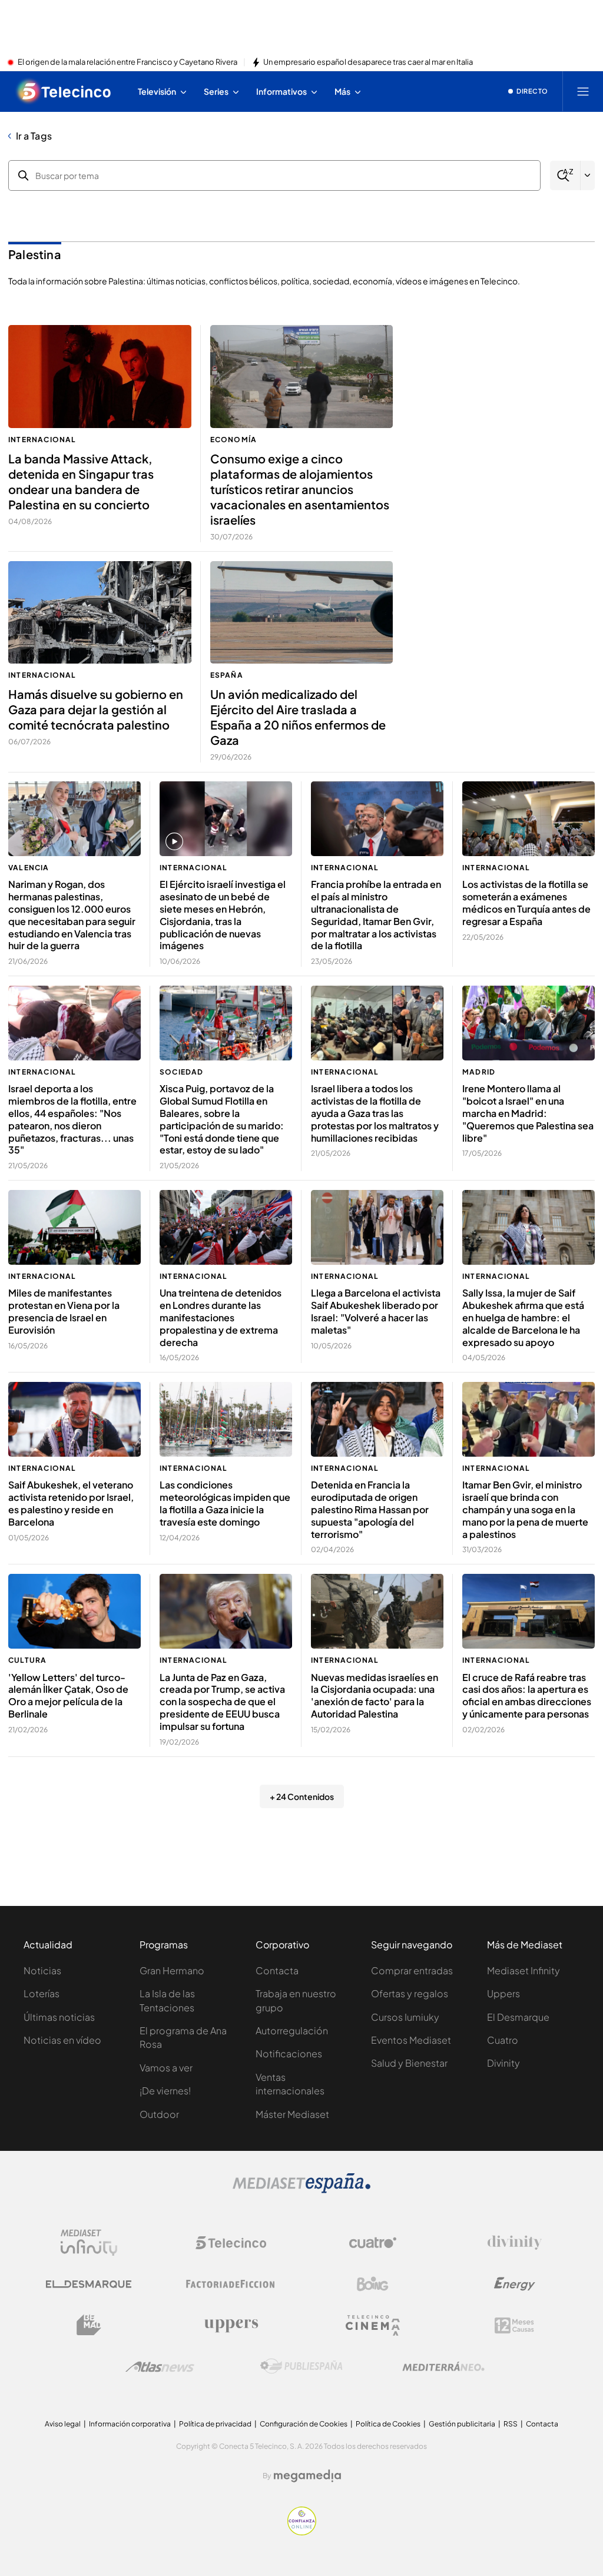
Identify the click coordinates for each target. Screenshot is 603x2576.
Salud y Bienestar (409, 2063)
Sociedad (182, 1072)
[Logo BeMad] (89, 2325)
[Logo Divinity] (515, 2243)
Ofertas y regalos (410, 1993)
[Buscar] (565, 176)
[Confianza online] (302, 2532)
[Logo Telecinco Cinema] (373, 2325)
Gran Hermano (172, 1970)
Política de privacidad (215, 2424)
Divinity (503, 2063)
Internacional (42, 440)
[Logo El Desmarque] (89, 2284)
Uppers (503, 1993)
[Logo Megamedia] (307, 2476)
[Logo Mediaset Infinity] (89, 2243)
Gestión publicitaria (462, 2424)
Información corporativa (130, 2424)
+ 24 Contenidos (302, 1796)
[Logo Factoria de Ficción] (231, 2284)
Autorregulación (292, 2030)
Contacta (277, 1970)
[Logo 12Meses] (514, 2325)
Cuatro (503, 2040)
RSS (511, 2424)
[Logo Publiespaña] (301, 2366)
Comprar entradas (412, 1970)
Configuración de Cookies (304, 2424)
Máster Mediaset (292, 2114)
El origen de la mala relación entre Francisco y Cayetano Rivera (127, 62)
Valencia (29, 868)
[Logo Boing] (373, 2284)
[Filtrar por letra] (588, 175)
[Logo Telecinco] (231, 2243)
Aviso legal (63, 2424)
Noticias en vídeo (62, 2040)
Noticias (42, 1970)
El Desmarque (518, 2017)
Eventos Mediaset (411, 2040)
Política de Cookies (388, 2424)
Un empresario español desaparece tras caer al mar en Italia (368, 62)
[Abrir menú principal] (583, 91)
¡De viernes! (165, 2091)
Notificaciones (289, 2053)
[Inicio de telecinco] (64, 91)
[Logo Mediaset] (301, 2190)
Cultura (27, 1660)
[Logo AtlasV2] (160, 2367)
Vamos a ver (166, 2068)
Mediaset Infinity (524, 1970)
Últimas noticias (59, 2017)
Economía (234, 440)
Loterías (42, 1993)
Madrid (479, 1072)
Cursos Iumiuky (405, 2017)
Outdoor (159, 2114)
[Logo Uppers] (231, 2325)
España (227, 675)
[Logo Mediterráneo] (443, 2366)
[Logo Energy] (515, 2284)
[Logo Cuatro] (373, 2243)
